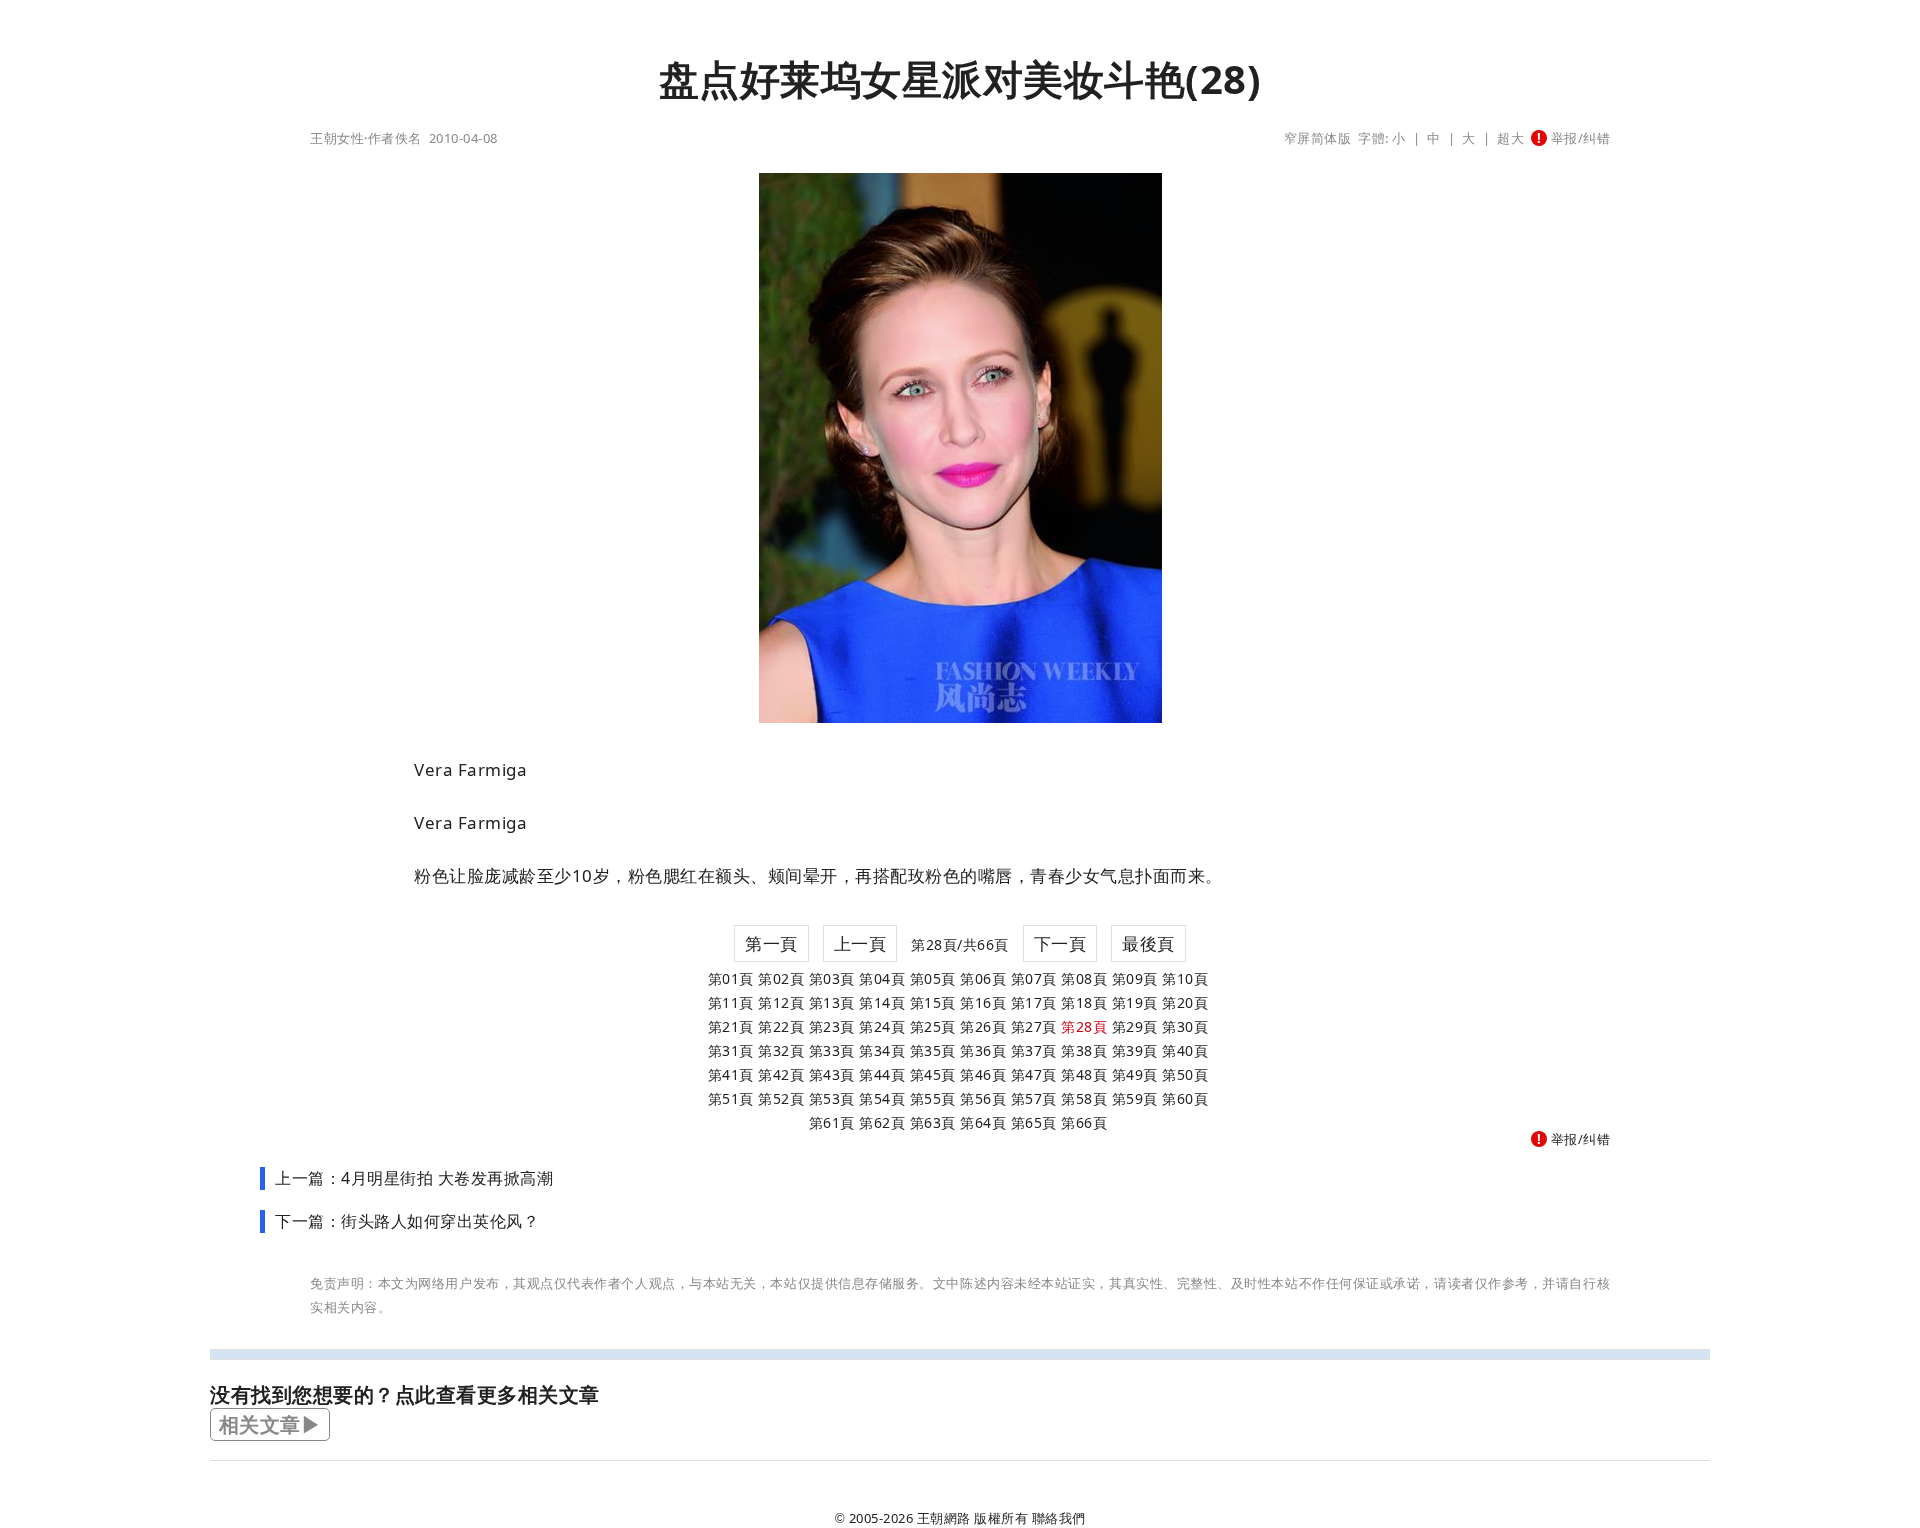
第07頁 (1034, 978)
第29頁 (1135, 1026)
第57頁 (1034, 1098)
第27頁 (1034, 1026)
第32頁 (781, 1050)
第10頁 (1185, 978)
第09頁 (1135, 978)
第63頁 (933, 1122)
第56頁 (983, 1098)
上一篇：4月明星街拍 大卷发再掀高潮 (414, 1178)
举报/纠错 (1578, 138)
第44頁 (882, 1074)
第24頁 (882, 1026)
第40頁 (1185, 1050)
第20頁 (1185, 1002)
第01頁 (731, 978)
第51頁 (731, 1098)
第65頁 (1034, 1122)
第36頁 (983, 1050)
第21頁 (731, 1026)
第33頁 (832, 1050)
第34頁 (882, 1050)
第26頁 (983, 1026)
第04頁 (882, 978)
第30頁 (1185, 1026)
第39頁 (1135, 1050)
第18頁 (1084, 1002)
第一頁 (771, 943)
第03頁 (832, 978)
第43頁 (832, 1074)
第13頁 (832, 1002)
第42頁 (781, 1074)
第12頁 (781, 1002)
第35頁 (933, 1050)
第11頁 (731, 1002)
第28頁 (1084, 1026)
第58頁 (1084, 1098)
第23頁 (832, 1026)
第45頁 (933, 1074)
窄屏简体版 (1318, 138)
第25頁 (933, 1026)
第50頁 (1185, 1074)
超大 (1510, 138)
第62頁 (882, 1122)
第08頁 (1084, 978)
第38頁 (1084, 1050)
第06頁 (983, 978)
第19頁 (1135, 1002)
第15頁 (933, 1002)
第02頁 (781, 978)
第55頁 (933, 1098)
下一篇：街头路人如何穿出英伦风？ (407, 1221)
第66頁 (1084, 1122)
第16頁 (983, 1002)
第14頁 (882, 1002)
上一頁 (860, 943)
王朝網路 (944, 1518)
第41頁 (731, 1074)
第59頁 (1135, 1098)
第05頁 (933, 978)
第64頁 (983, 1122)
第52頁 (781, 1098)
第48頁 (1084, 1074)
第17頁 (1034, 1002)
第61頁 (832, 1122)
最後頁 (1148, 943)
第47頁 (1034, 1074)
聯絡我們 (1059, 1518)
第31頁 (731, 1050)
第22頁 (781, 1026)
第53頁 (832, 1098)
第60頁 (1185, 1098)
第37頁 (1034, 1050)
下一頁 (1060, 943)
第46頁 (983, 1074)
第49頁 (1135, 1074)
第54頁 (882, 1098)
